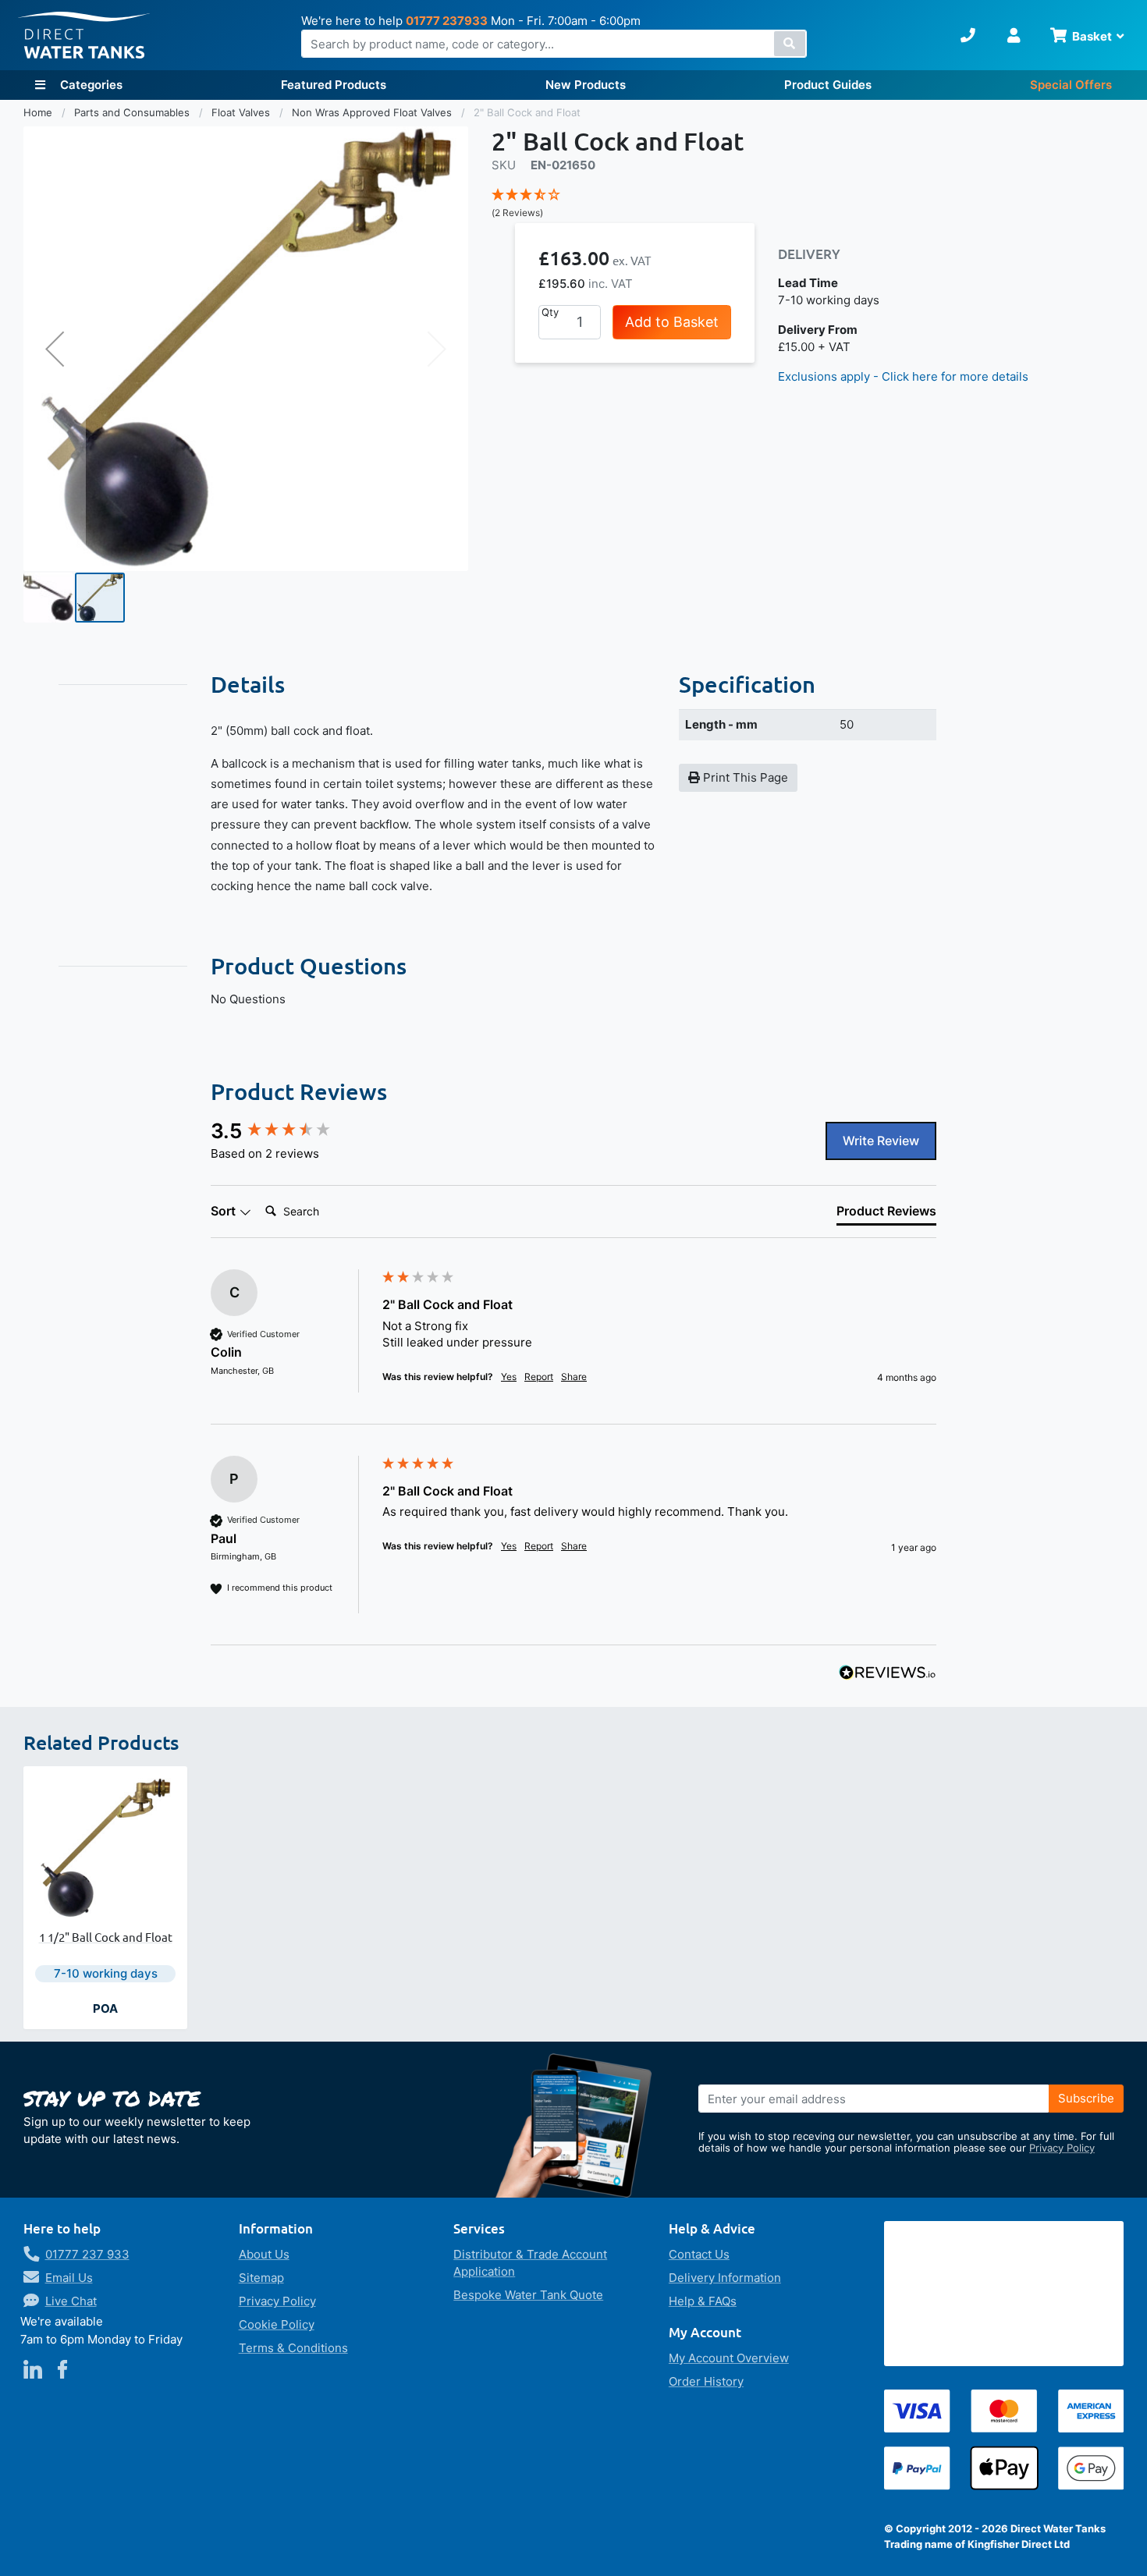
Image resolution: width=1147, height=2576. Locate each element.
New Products (586, 85)
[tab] (886, 1214)
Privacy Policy (1062, 2148)
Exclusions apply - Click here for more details (903, 376)
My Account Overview (729, 2358)
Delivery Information (725, 2278)
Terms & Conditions (293, 2348)
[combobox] (554, 44)
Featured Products (334, 85)
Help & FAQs (703, 2301)
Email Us (69, 2278)
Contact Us (699, 2254)
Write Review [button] (881, 1141)
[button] (55, 349)
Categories (90, 85)
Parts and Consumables (133, 112)
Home (39, 112)
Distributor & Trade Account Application (530, 2263)
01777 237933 (447, 21)
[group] (293, 1131)
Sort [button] (225, 1211)
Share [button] (574, 1377)
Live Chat (71, 2301)
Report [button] (539, 1377)
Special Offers (1071, 85)
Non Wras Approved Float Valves (373, 112)
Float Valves (242, 112)
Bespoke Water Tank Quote (528, 2295)
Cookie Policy (277, 2324)
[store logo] (84, 35)
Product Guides (828, 85)
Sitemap (261, 2278)
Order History (706, 2381)
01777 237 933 (87, 2254)
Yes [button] (509, 1377)
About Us (264, 2254)
